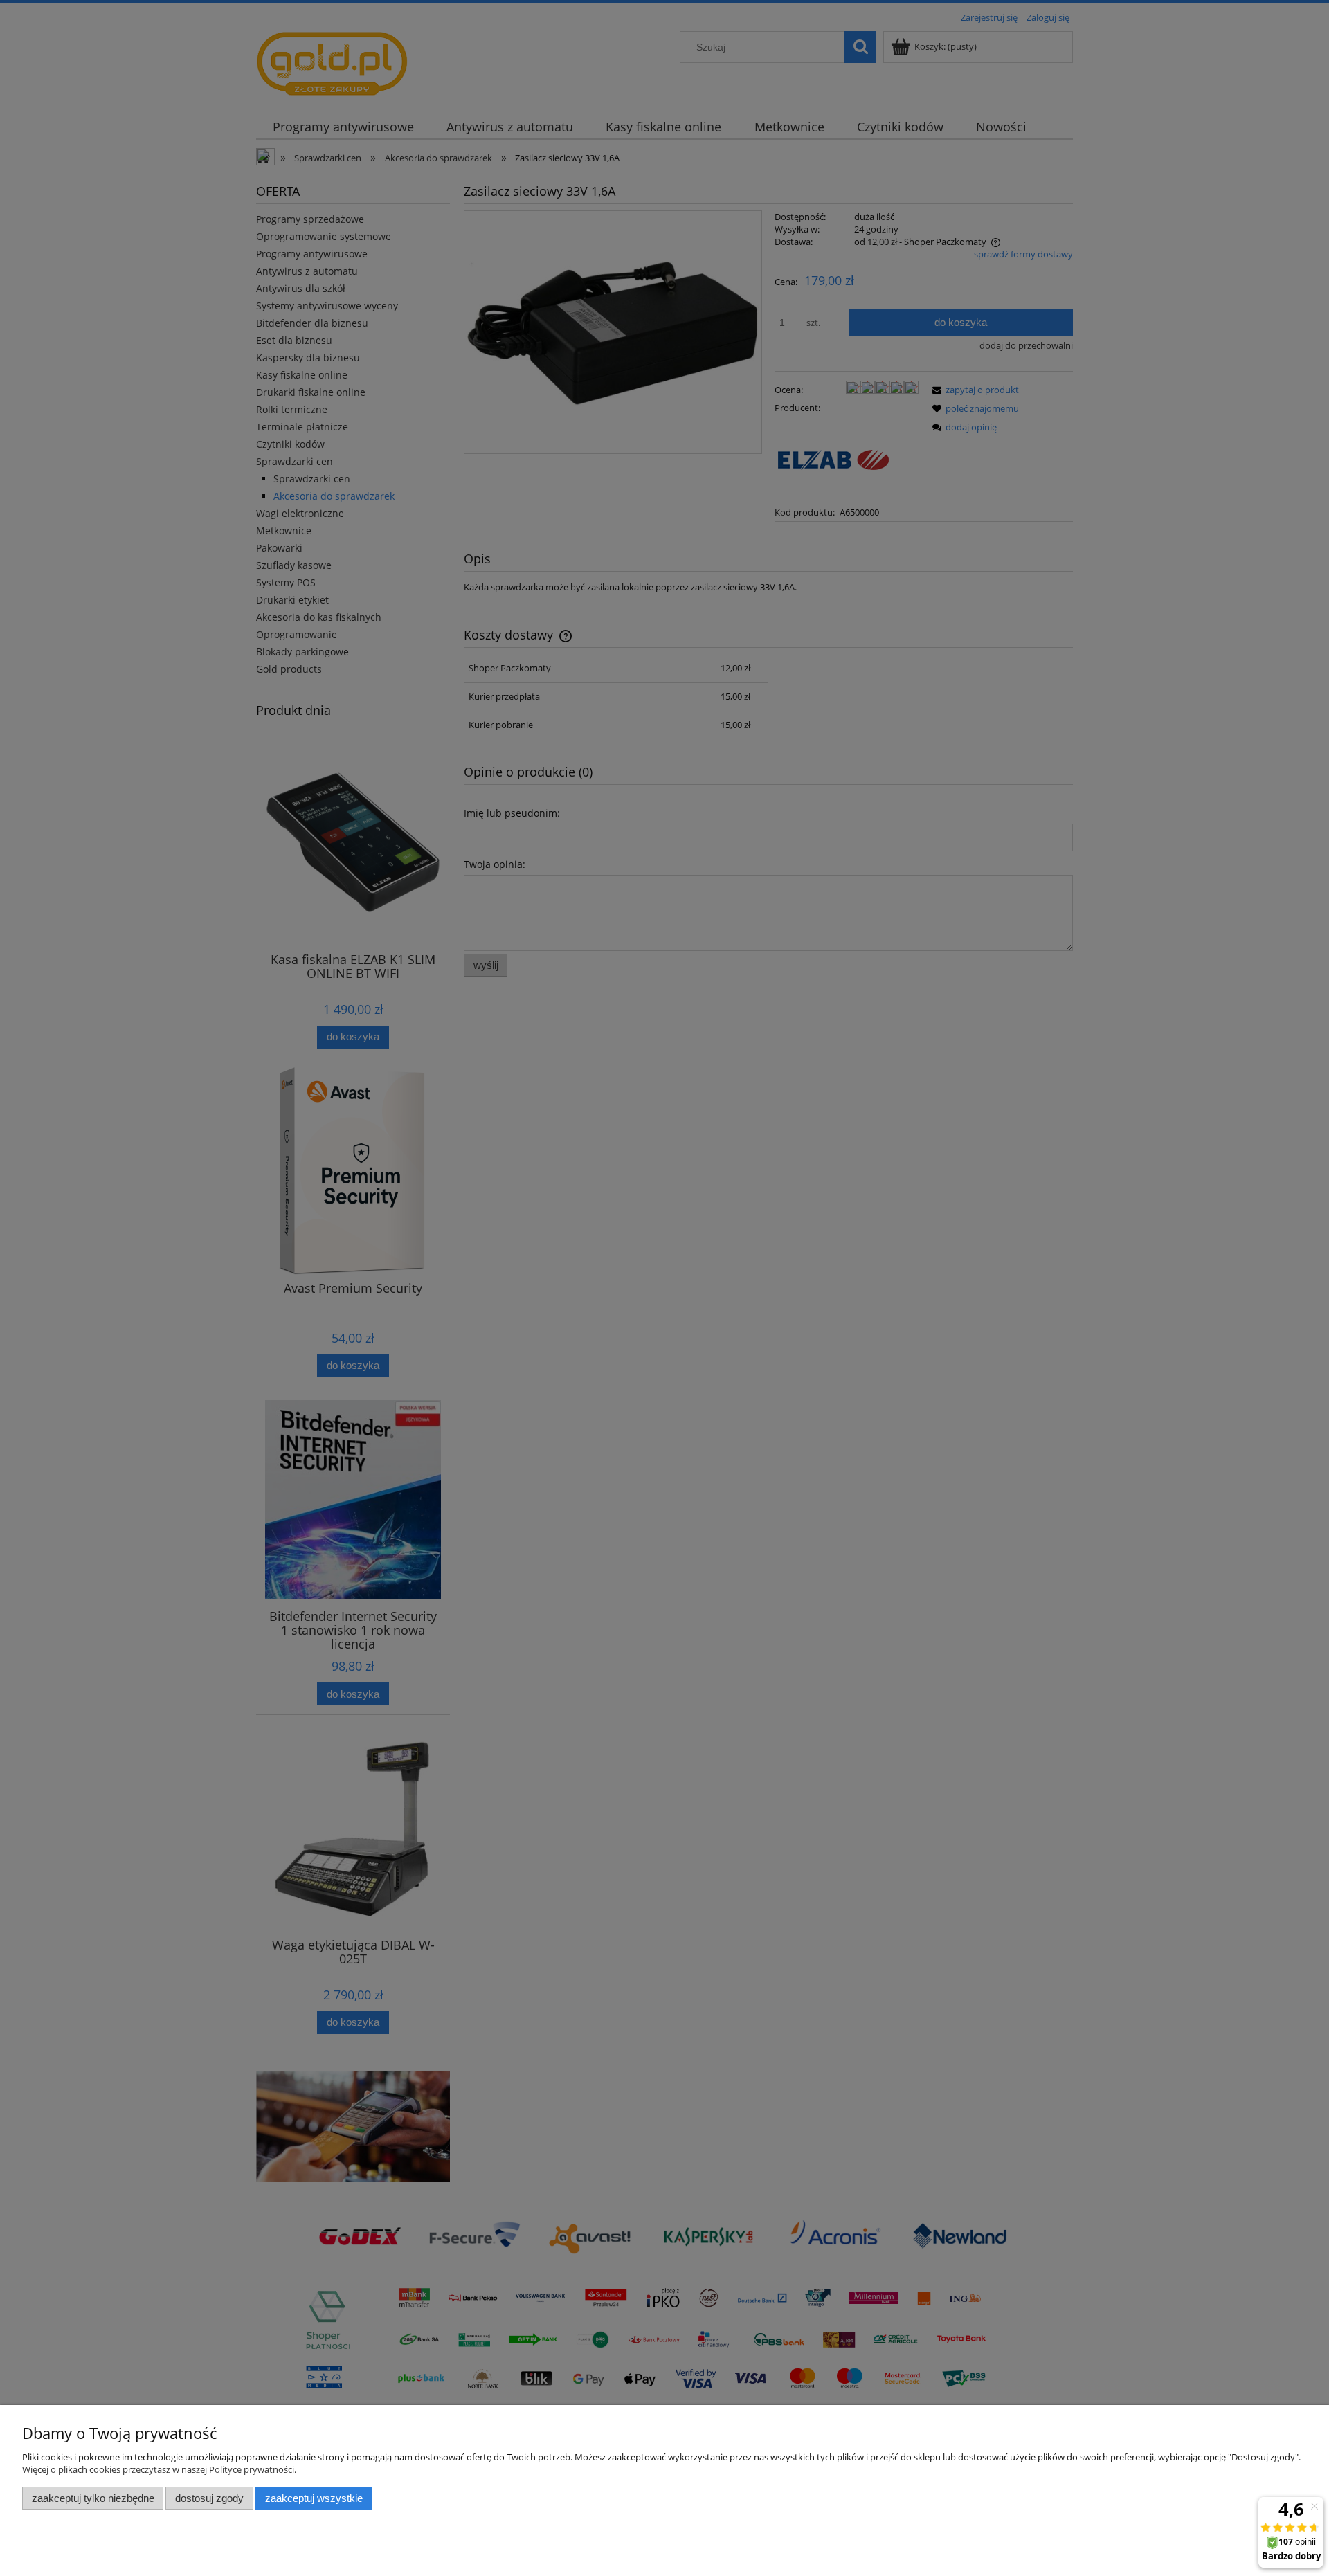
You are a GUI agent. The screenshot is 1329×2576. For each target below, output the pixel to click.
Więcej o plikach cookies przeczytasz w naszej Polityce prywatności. (159, 2469)
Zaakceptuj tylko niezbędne (93, 2498)
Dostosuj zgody (209, 2498)
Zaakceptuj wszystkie (314, 2498)
